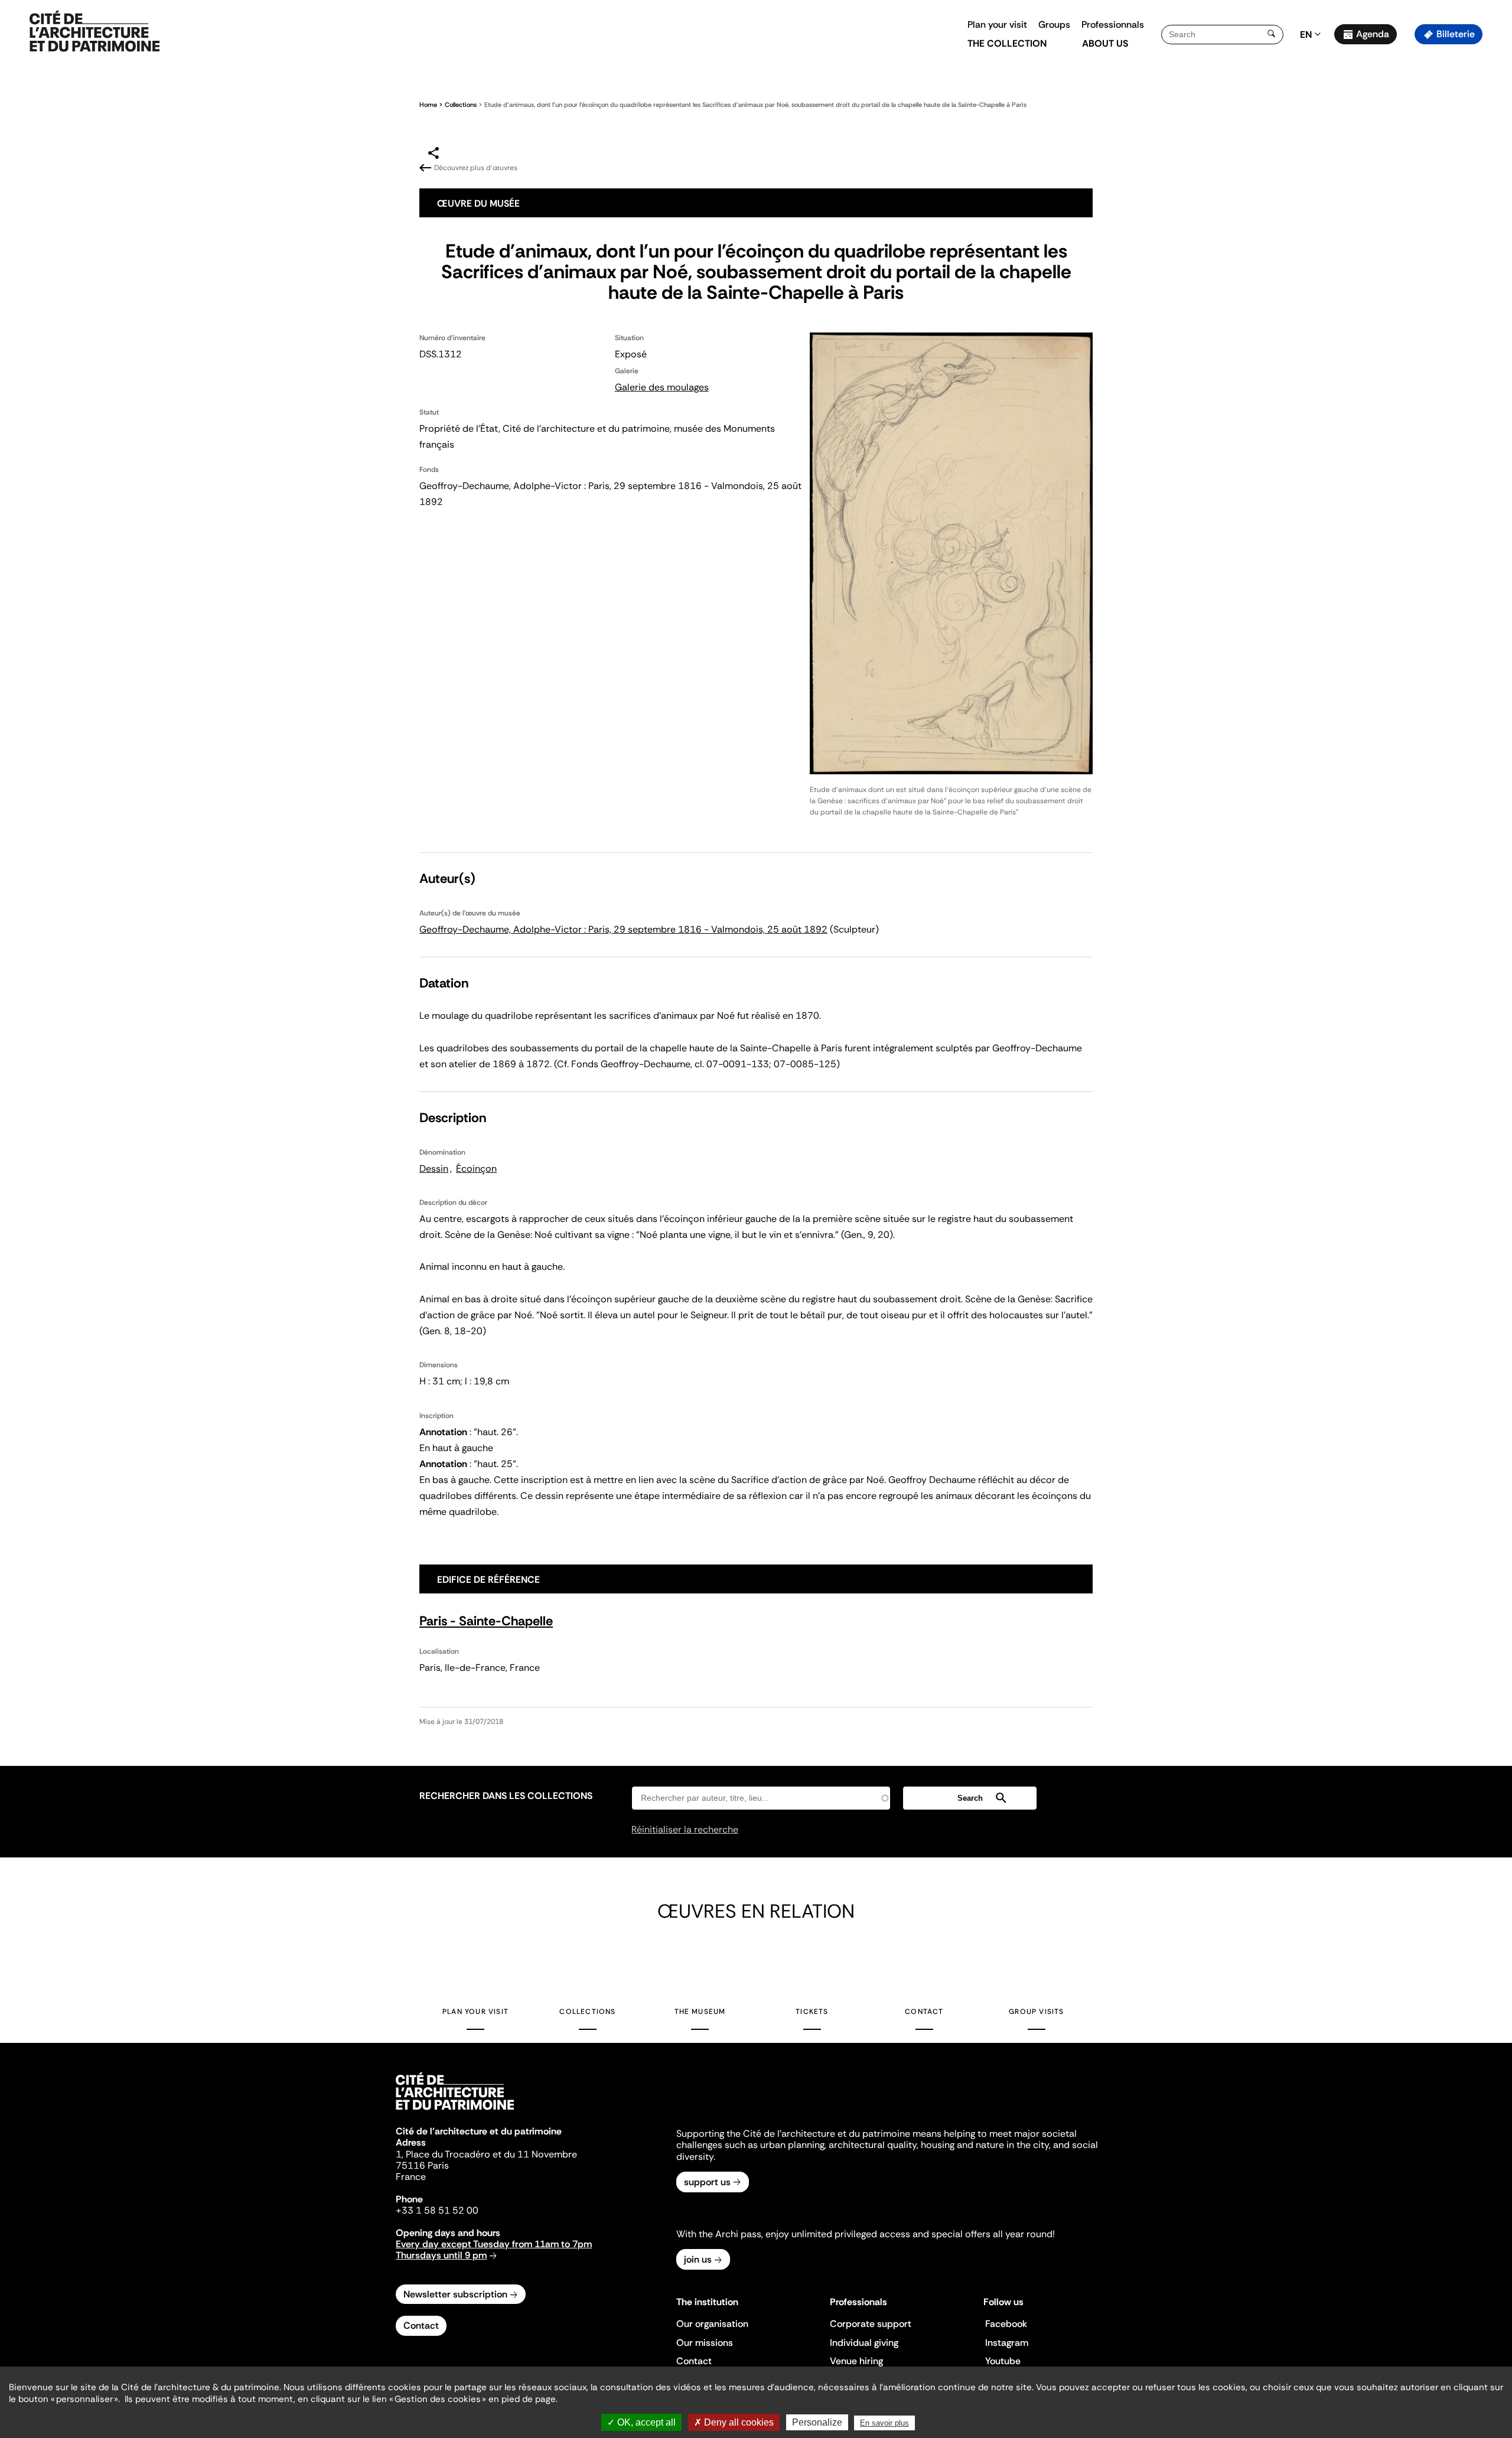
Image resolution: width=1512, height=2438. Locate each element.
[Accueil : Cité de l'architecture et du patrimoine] (94, 32)
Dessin (434, 1169)
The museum (700, 2012)
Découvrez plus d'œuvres (476, 168)
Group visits (1036, 2012)
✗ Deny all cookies (734, 2422)
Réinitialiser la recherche (685, 1829)
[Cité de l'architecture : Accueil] (455, 2111)
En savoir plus (884, 2423)
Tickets (812, 2012)
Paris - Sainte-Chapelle (486, 1621)
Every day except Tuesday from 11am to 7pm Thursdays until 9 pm (494, 2250)
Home (428, 105)
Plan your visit (997, 25)
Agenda (1373, 34)
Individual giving (864, 2343)
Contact (924, 2012)
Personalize (817, 2422)
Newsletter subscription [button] (455, 2294)
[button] (1495, 210)
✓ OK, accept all (641, 2422)
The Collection (1007, 43)
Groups (1054, 25)
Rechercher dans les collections (506, 1796)
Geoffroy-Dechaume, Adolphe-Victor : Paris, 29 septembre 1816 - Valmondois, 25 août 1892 (623, 929)
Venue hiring (856, 2361)
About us (1105, 43)
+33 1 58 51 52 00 (437, 2210)
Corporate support (871, 2324)
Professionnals (1113, 25)
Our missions (705, 2343)
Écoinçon (476, 1169)
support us (707, 2182)
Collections (461, 105)
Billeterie (1456, 34)
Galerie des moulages (662, 387)
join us (698, 2259)
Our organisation (712, 2324)
